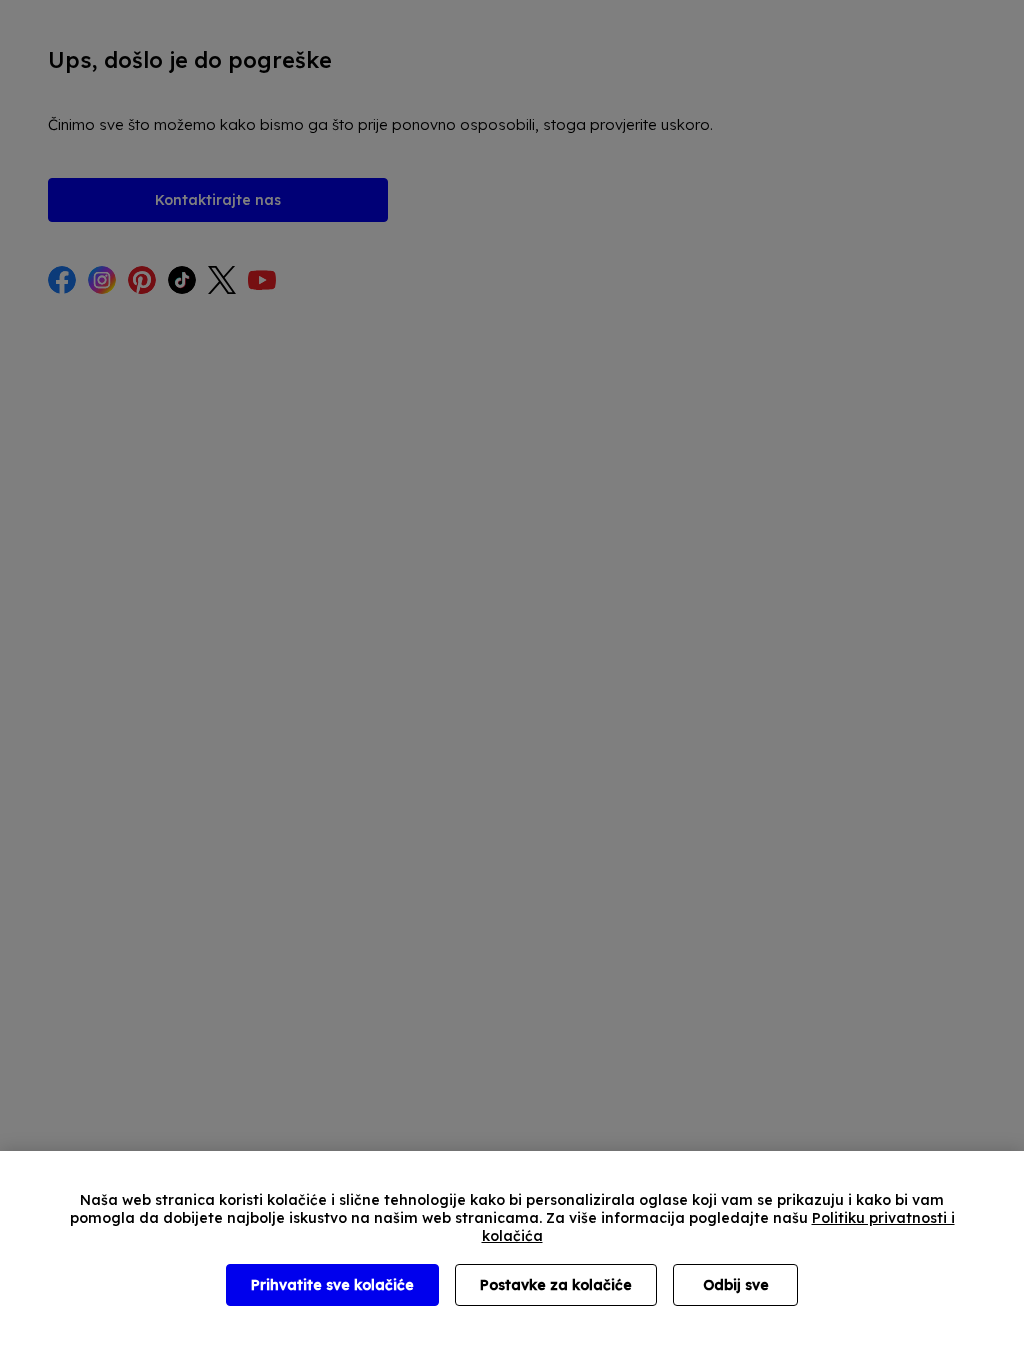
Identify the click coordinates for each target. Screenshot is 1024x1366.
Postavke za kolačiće (556, 1285)
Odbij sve (736, 1285)
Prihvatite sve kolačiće (332, 1285)
